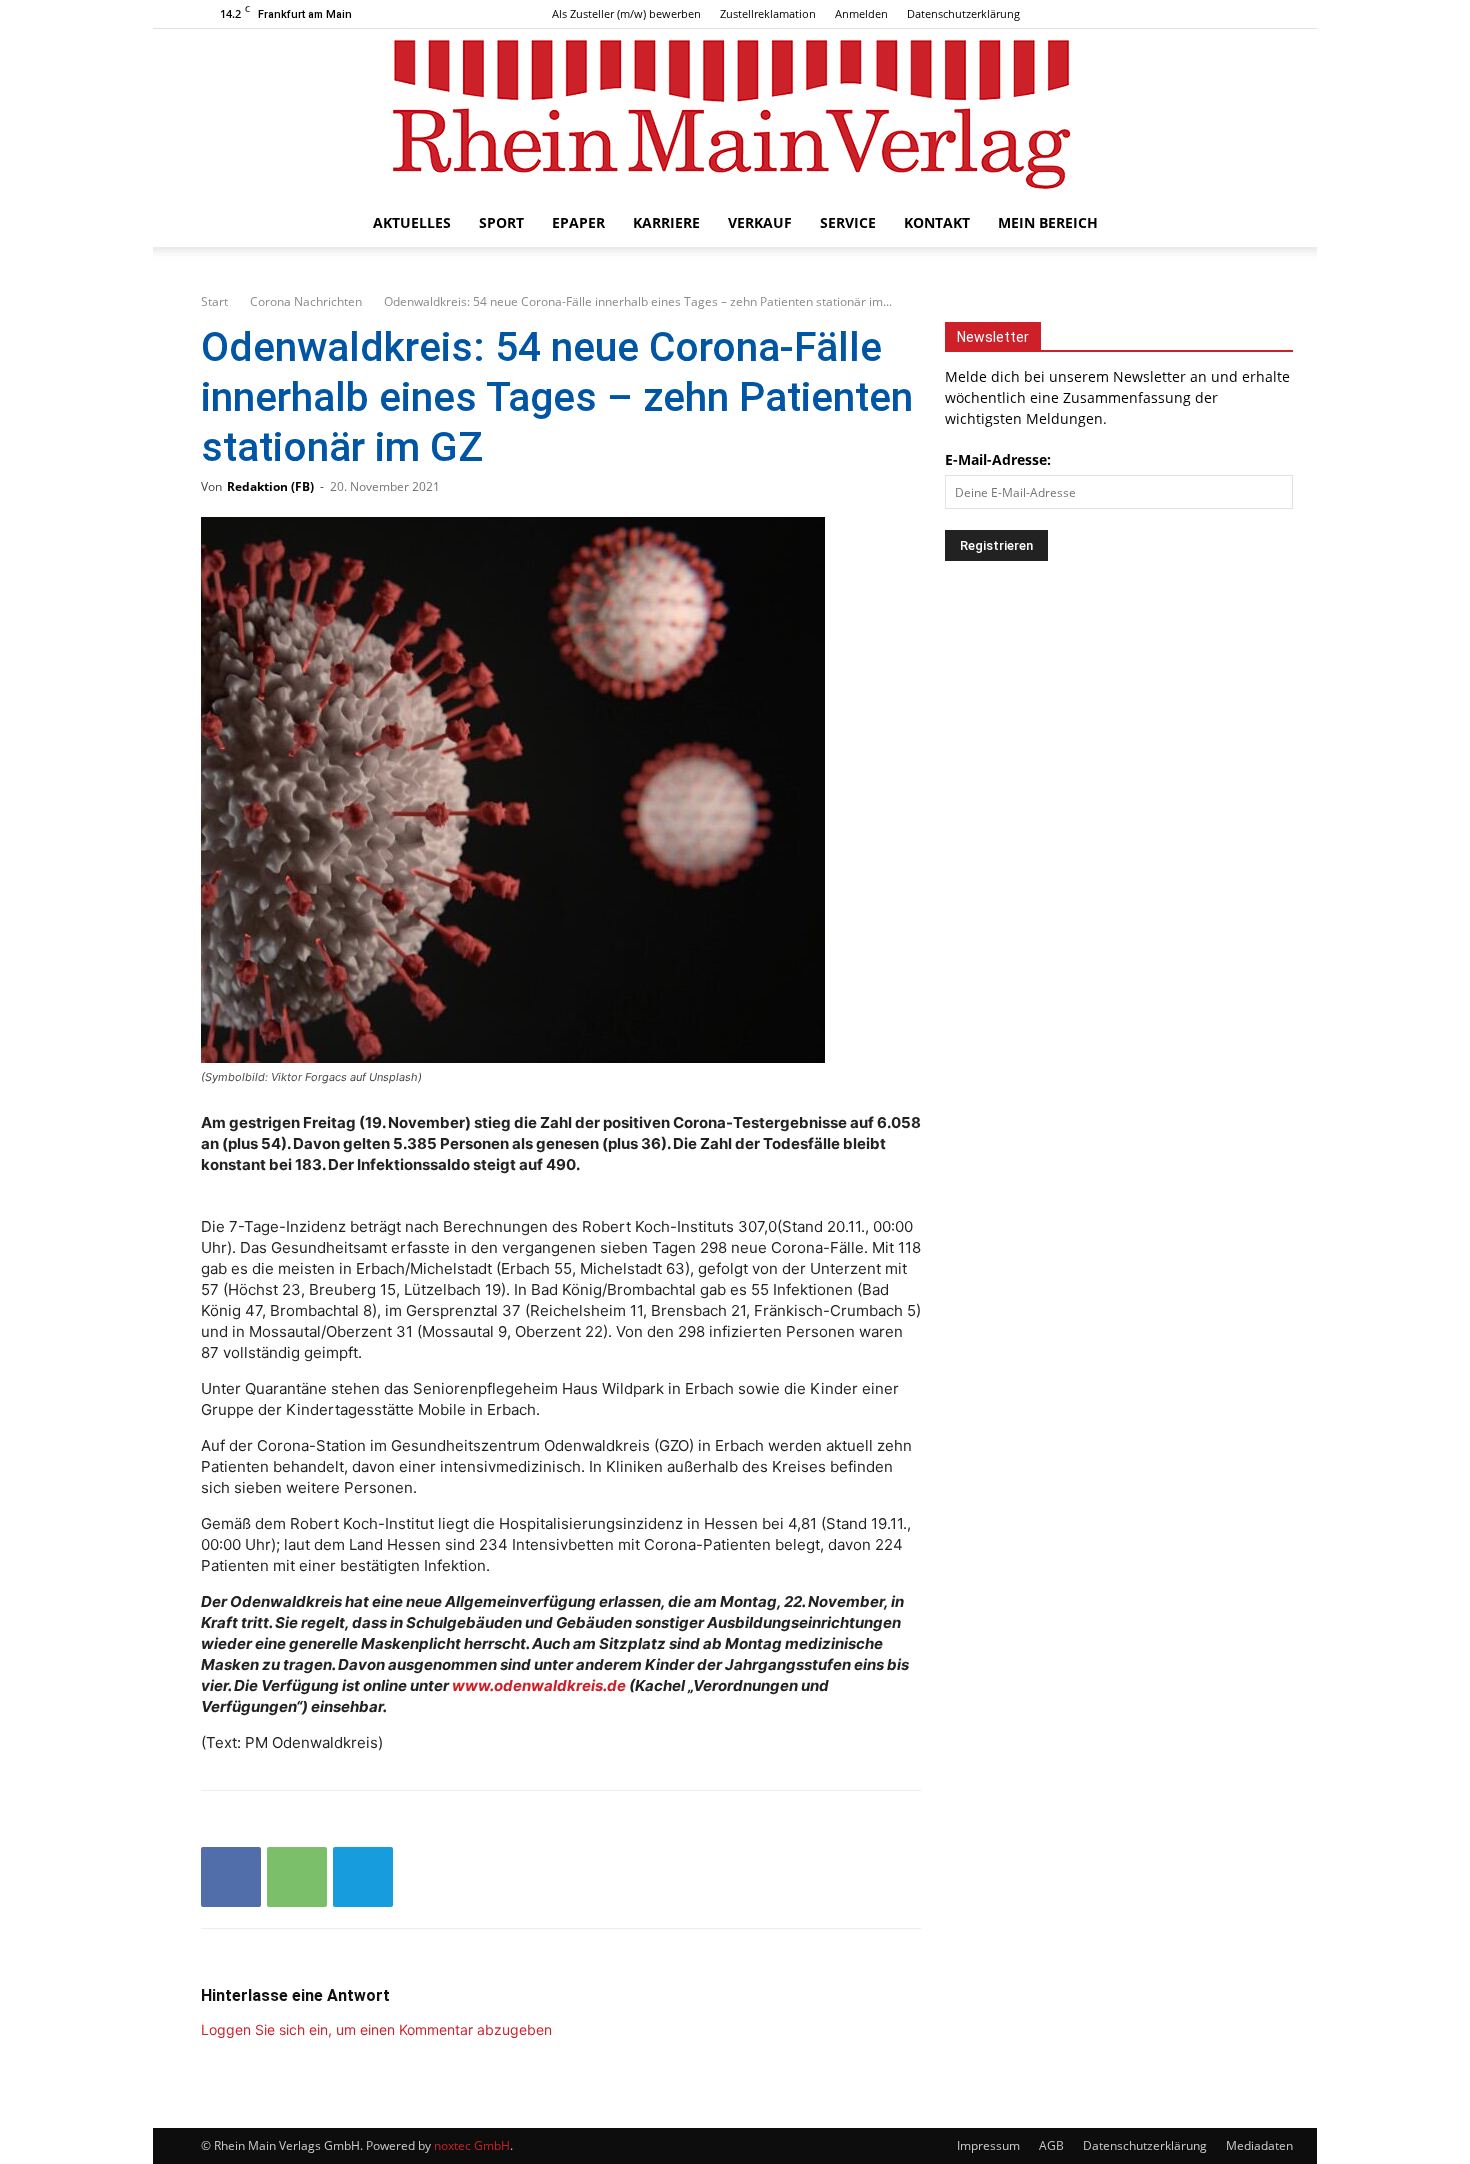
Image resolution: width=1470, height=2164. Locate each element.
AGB (1051, 2145)
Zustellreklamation (768, 13)
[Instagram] (1221, 14)
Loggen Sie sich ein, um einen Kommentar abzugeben (376, 2029)
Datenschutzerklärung (963, 13)
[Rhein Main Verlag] (735, 114)
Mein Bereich (1048, 222)
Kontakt (937, 222)
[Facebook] (1188, 14)
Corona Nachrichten (306, 301)
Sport (501, 222)
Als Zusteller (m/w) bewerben (626, 13)
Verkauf (760, 222)
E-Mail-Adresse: (998, 459)
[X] (1254, 14)
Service (848, 222)
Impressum (988, 2145)
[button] (1245, 224)
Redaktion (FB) (270, 486)
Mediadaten (1259, 2145)
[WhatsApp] (297, 1877)
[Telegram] (363, 1877)
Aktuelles (412, 222)
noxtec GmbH (472, 2145)
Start (214, 301)
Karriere (666, 222)
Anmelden (861, 13)
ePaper (578, 222)
